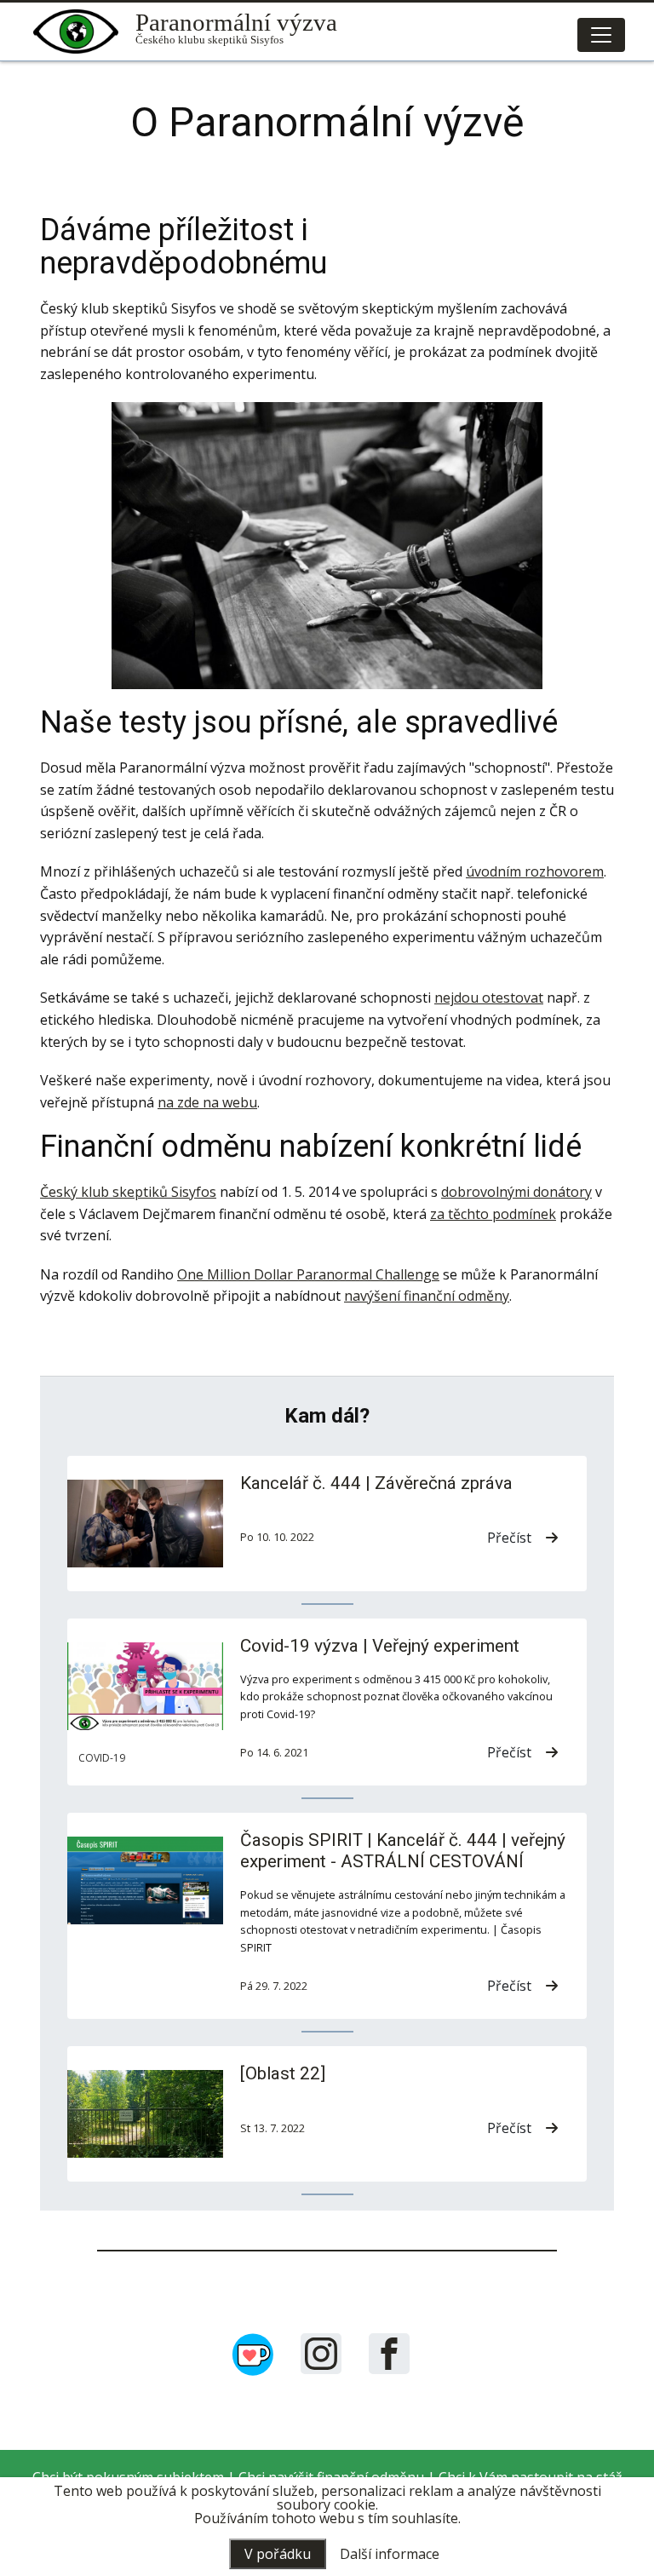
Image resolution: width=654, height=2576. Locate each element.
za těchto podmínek (493, 1214)
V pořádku (278, 2554)
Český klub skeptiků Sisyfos (128, 1192)
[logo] (84, 32)
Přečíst (509, 1538)
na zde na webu (207, 1102)
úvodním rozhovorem (535, 871)
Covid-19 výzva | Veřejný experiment (380, 1646)
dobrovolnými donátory (516, 1192)
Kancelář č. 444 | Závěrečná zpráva (376, 1483)
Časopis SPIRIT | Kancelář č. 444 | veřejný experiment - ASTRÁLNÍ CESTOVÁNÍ (403, 1851)
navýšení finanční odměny (427, 1296)
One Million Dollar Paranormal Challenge (308, 1274)
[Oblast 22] (283, 2073)
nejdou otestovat (489, 998)
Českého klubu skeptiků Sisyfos (236, 31)
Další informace (390, 2554)
